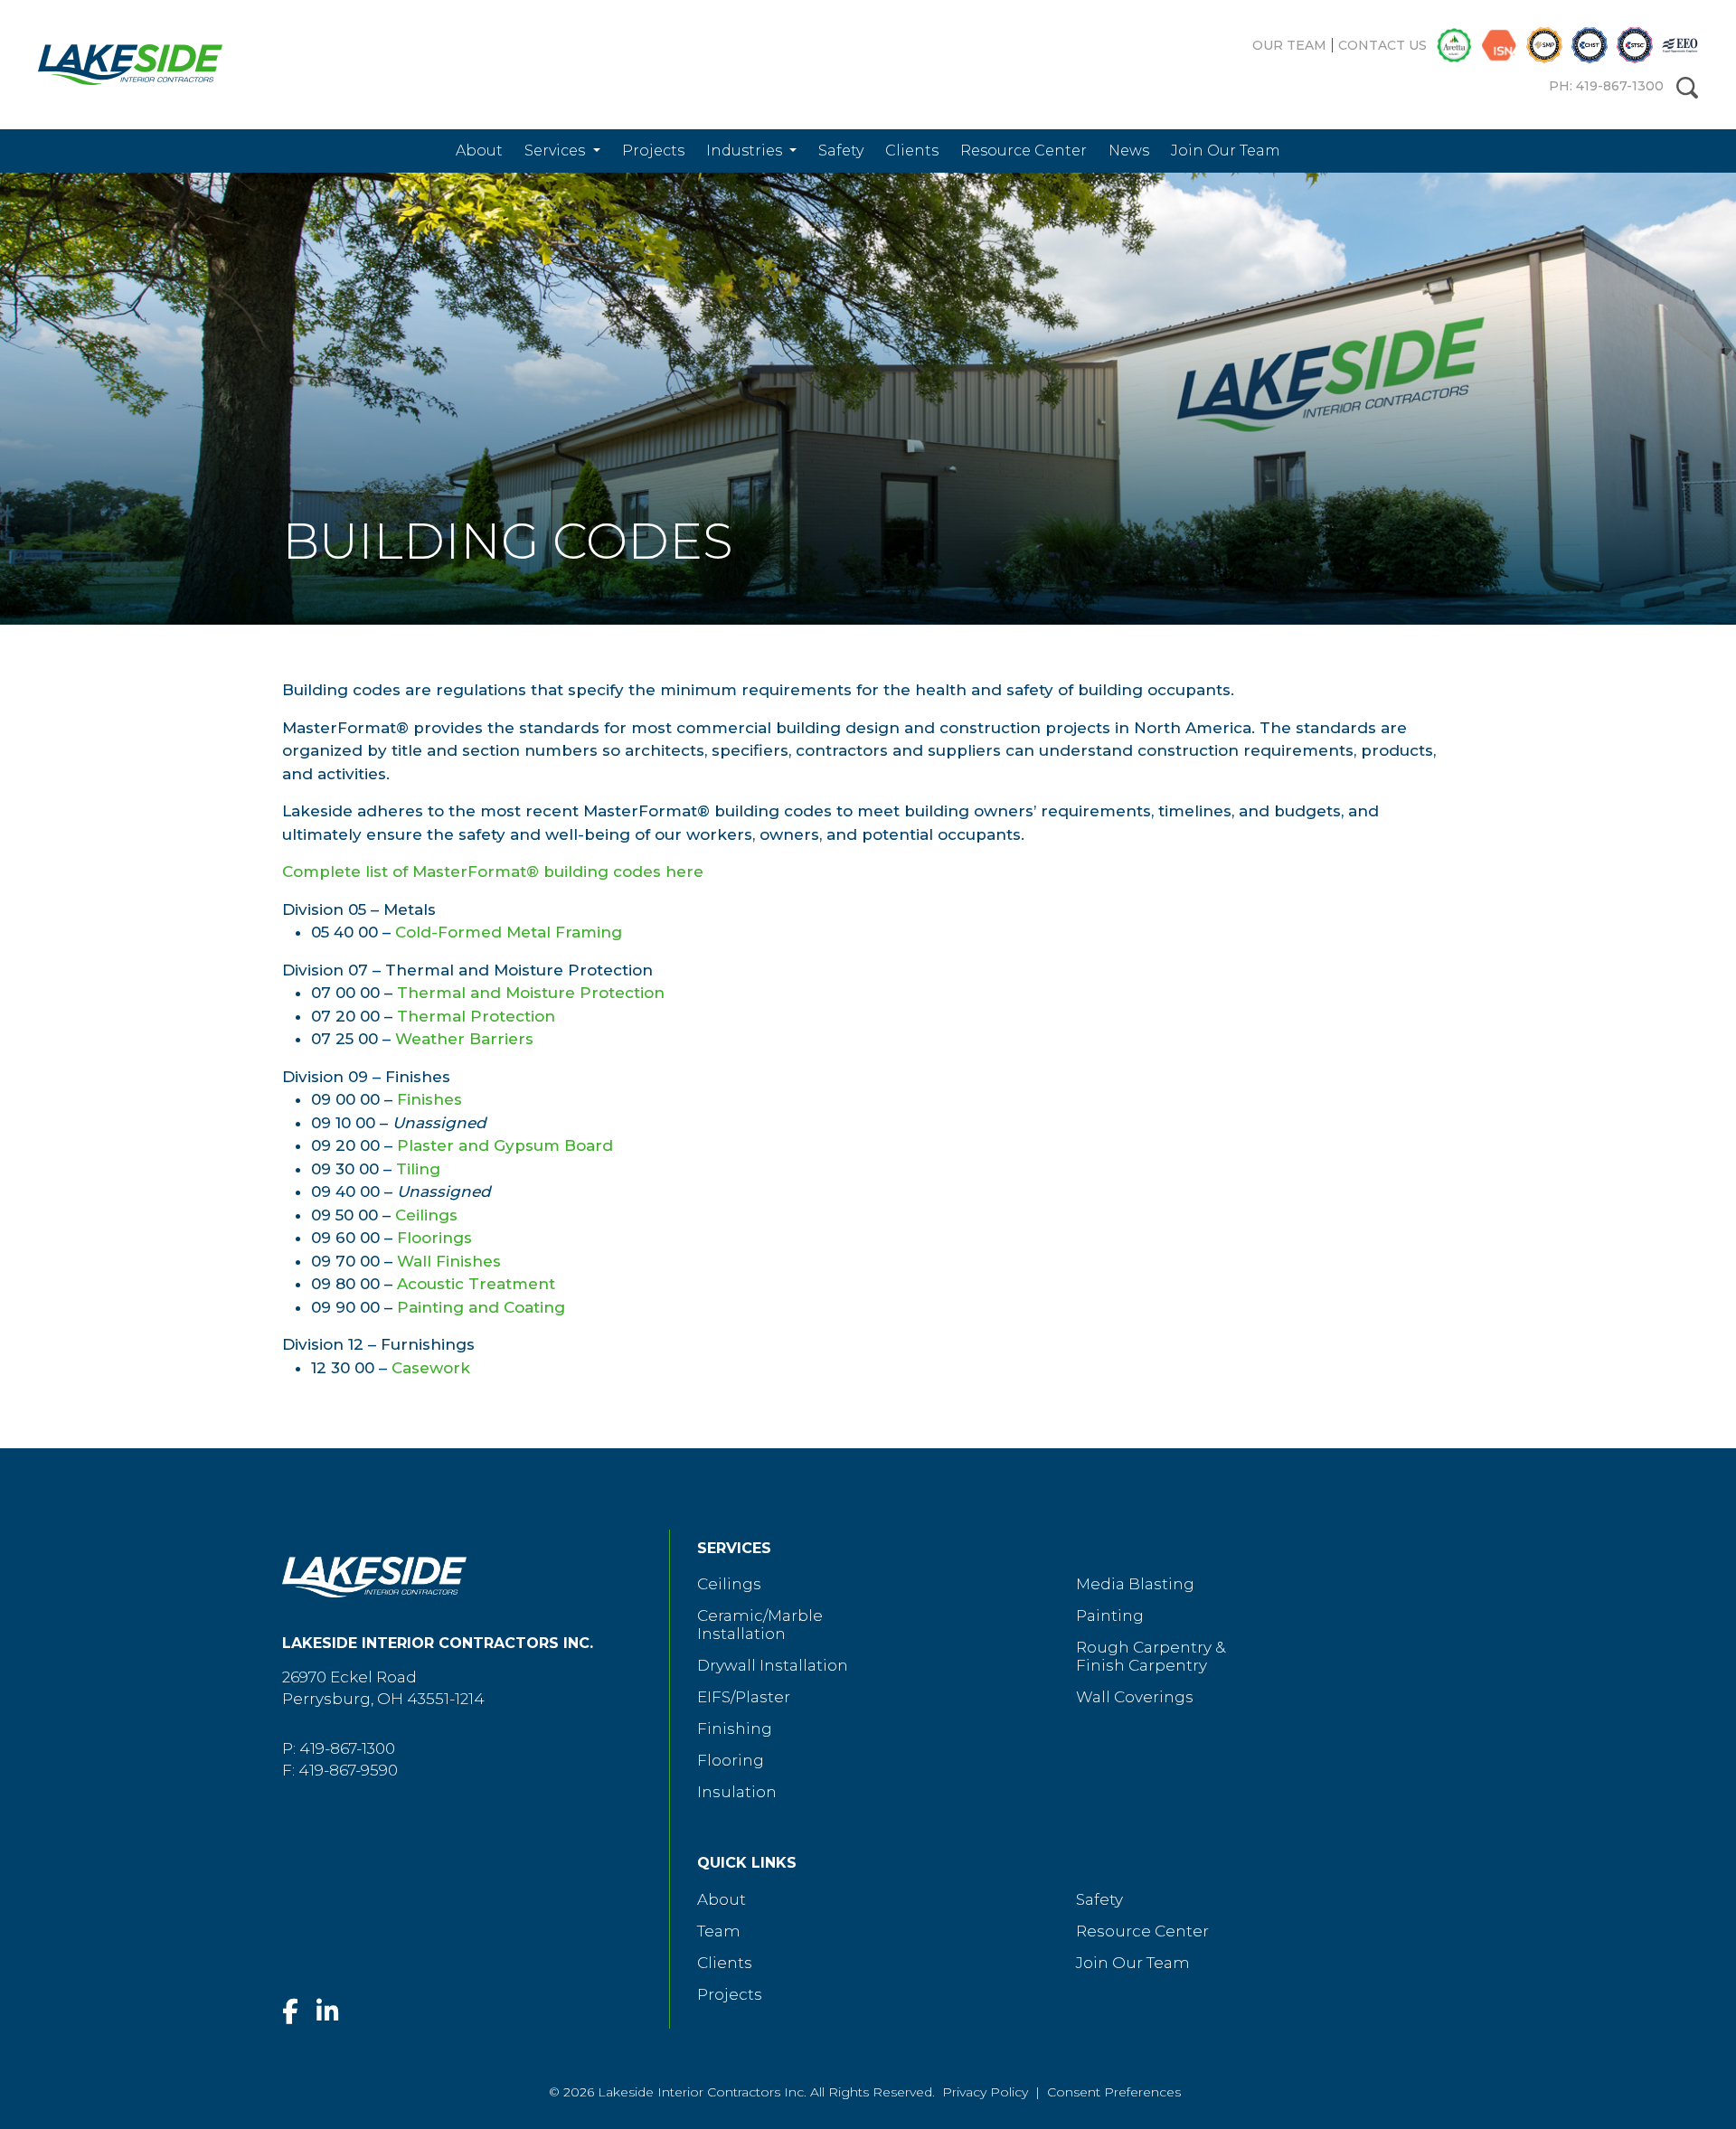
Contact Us (1382, 45)
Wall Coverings (1135, 1697)
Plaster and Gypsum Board (505, 1145)
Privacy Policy (985, 2092)
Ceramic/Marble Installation (760, 1625)
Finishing (735, 1729)
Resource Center (1024, 151)
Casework (431, 1368)
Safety (841, 151)
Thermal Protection (476, 1016)
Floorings (434, 1238)
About (479, 151)
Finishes (429, 1099)
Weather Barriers (464, 1039)
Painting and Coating (481, 1307)
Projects (653, 151)
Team (719, 1931)
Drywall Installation (773, 1665)
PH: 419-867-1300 (1606, 86)
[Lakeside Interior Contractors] (117, 65)
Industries (746, 151)
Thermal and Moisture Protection (531, 993)
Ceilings (426, 1215)
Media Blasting (1135, 1584)
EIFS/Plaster (744, 1697)
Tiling (418, 1169)
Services (557, 151)
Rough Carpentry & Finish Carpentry (1151, 1656)
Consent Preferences (1114, 2092)
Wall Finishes (449, 1261)
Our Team (1289, 45)
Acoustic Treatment (476, 1284)
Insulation (737, 1792)
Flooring (731, 1760)
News (1129, 151)
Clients (912, 151)
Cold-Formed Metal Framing (509, 932)
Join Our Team (1226, 151)
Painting (1110, 1616)
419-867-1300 (347, 1748)
